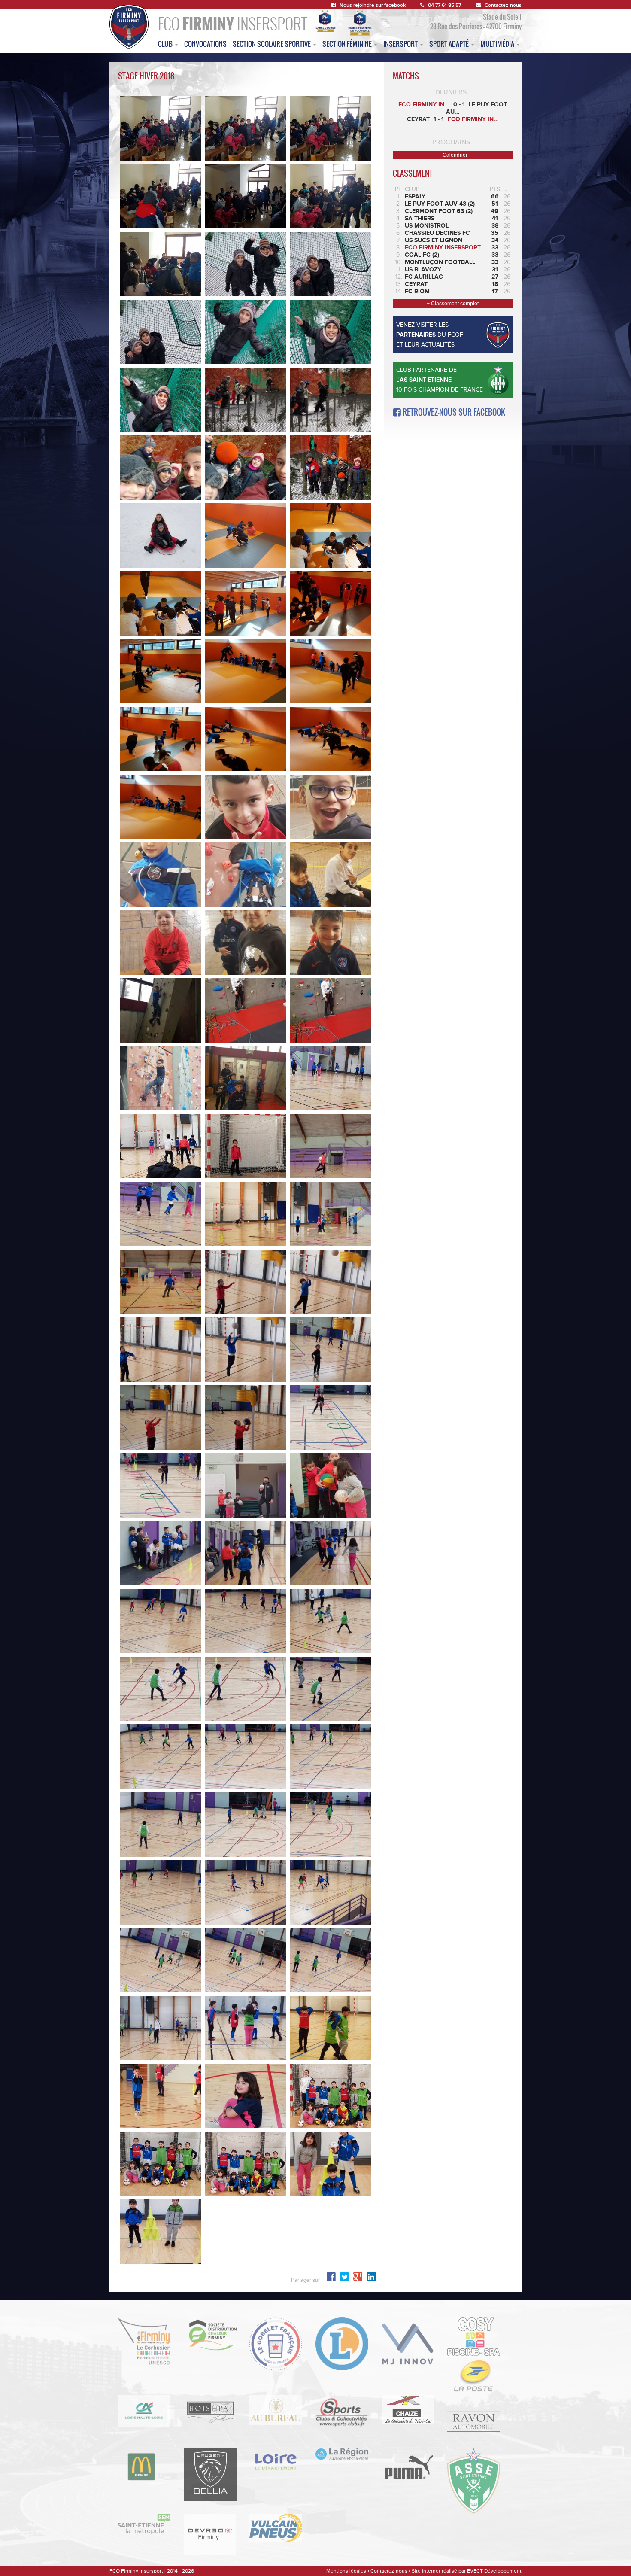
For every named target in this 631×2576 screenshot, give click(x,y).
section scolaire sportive (272, 44)
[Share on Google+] (358, 2277)
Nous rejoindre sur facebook (373, 5)
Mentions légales (346, 2571)
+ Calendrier (453, 155)
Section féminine (348, 44)
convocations (205, 44)
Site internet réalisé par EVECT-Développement (467, 2571)
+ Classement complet (453, 304)
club (166, 44)
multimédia (498, 44)
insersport (401, 44)
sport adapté (450, 44)
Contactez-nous (503, 5)
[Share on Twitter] (344, 2277)
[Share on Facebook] (371, 2277)
